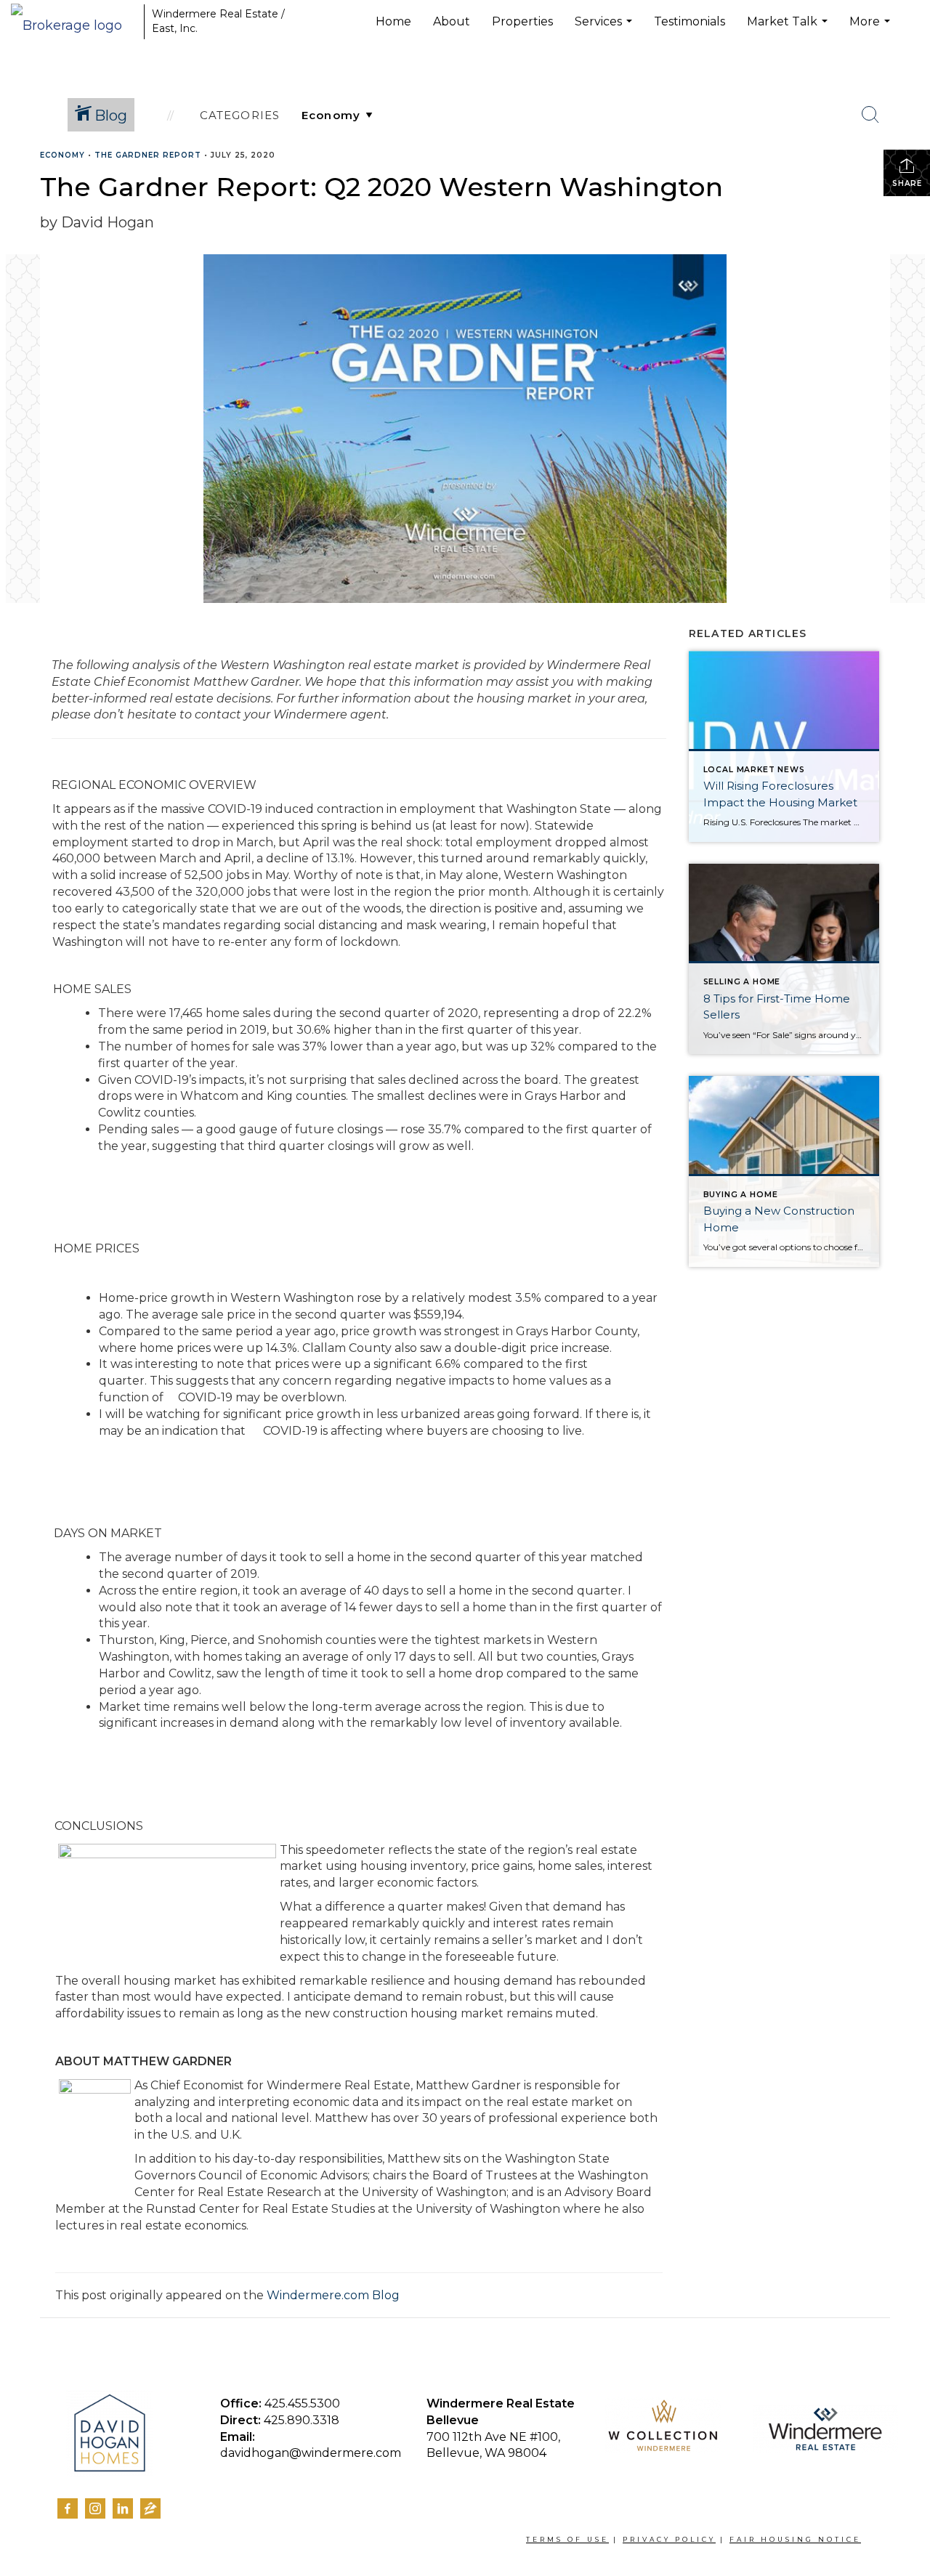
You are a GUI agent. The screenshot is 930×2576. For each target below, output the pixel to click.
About (452, 21)
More (872, 29)
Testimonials (690, 21)
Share (907, 183)
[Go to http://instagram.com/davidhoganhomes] (95, 2508)
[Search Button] (870, 115)
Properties (522, 21)
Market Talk (789, 29)
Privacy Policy (669, 2539)
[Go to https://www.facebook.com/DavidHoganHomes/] (68, 2508)
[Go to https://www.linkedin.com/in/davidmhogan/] (123, 2508)
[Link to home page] (74, 22)
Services (605, 29)
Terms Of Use (567, 2539)
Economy (62, 155)
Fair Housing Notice (795, 2539)
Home (393, 21)
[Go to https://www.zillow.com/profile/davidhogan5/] (150, 2511)
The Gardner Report (148, 155)
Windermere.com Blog (333, 2295)
